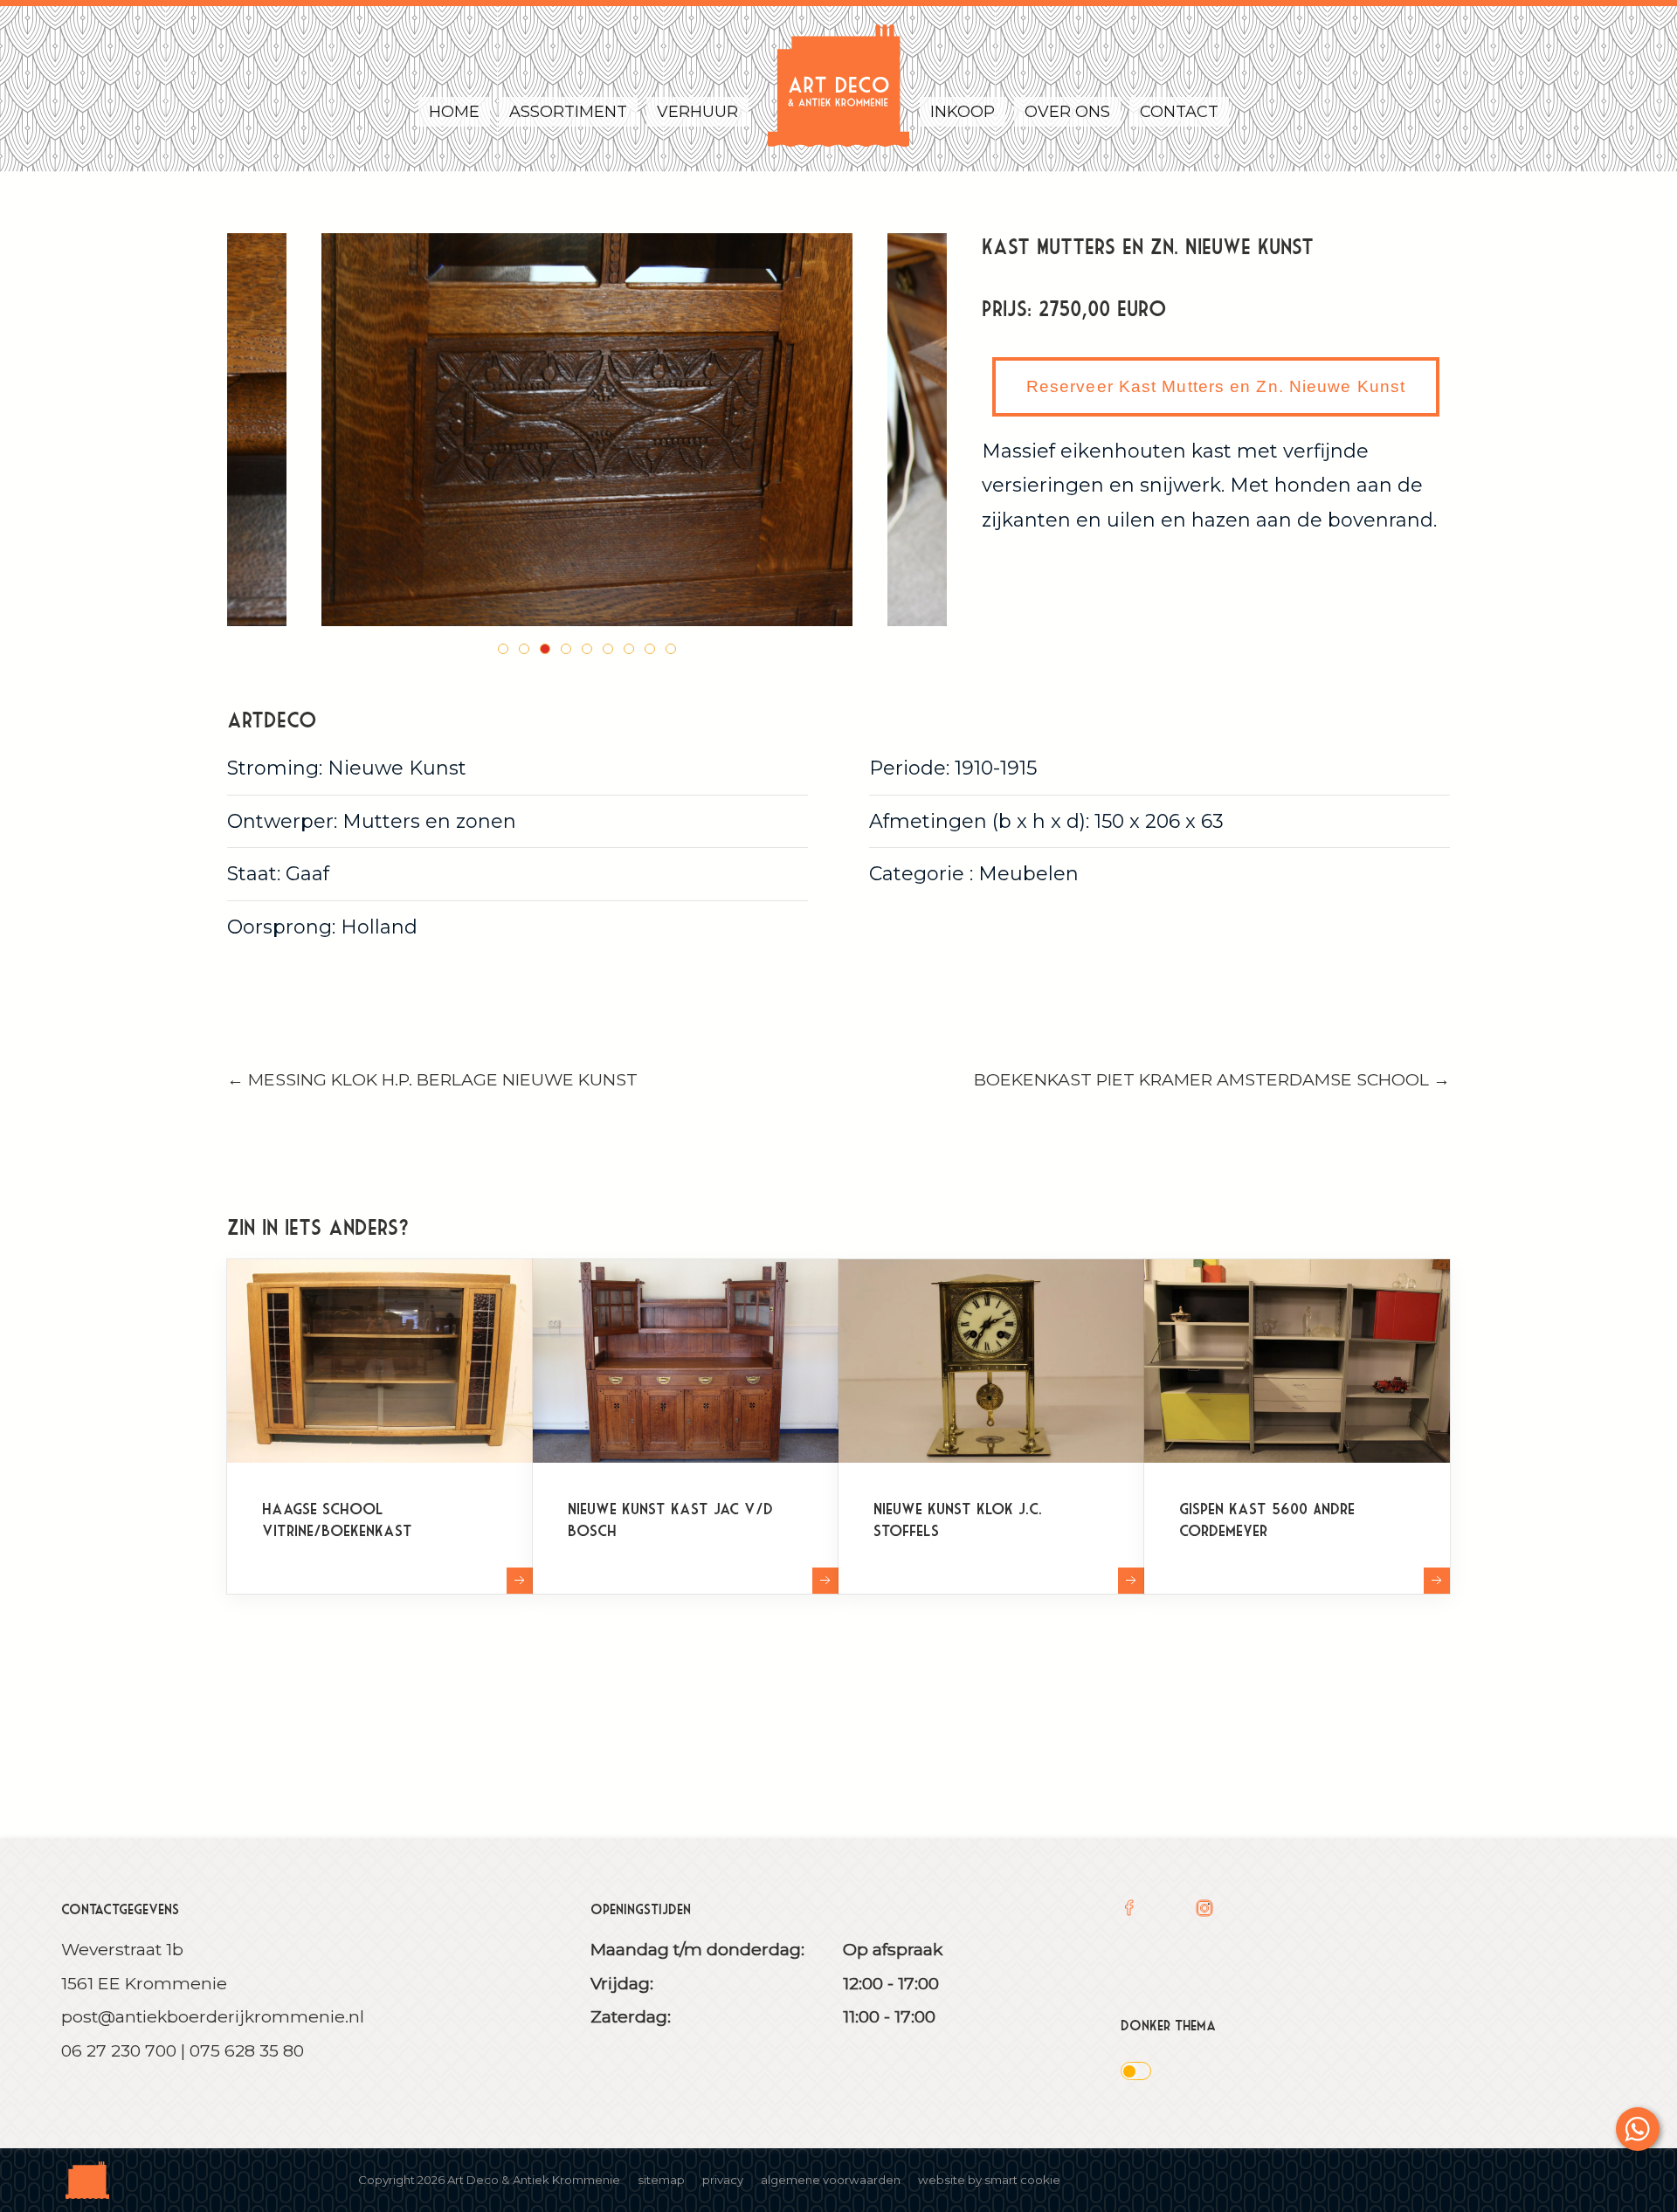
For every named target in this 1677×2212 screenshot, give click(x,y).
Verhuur (697, 112)
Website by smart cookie (989, 2180)
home (454, 112)
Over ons (1067, 112)
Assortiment (568, 112)
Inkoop (963, 112)
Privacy (723, 2180)
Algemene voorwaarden (831, 2180)
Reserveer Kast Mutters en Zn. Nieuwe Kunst (1216, 386)
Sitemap (661, 2180)
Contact (1179, 112)
